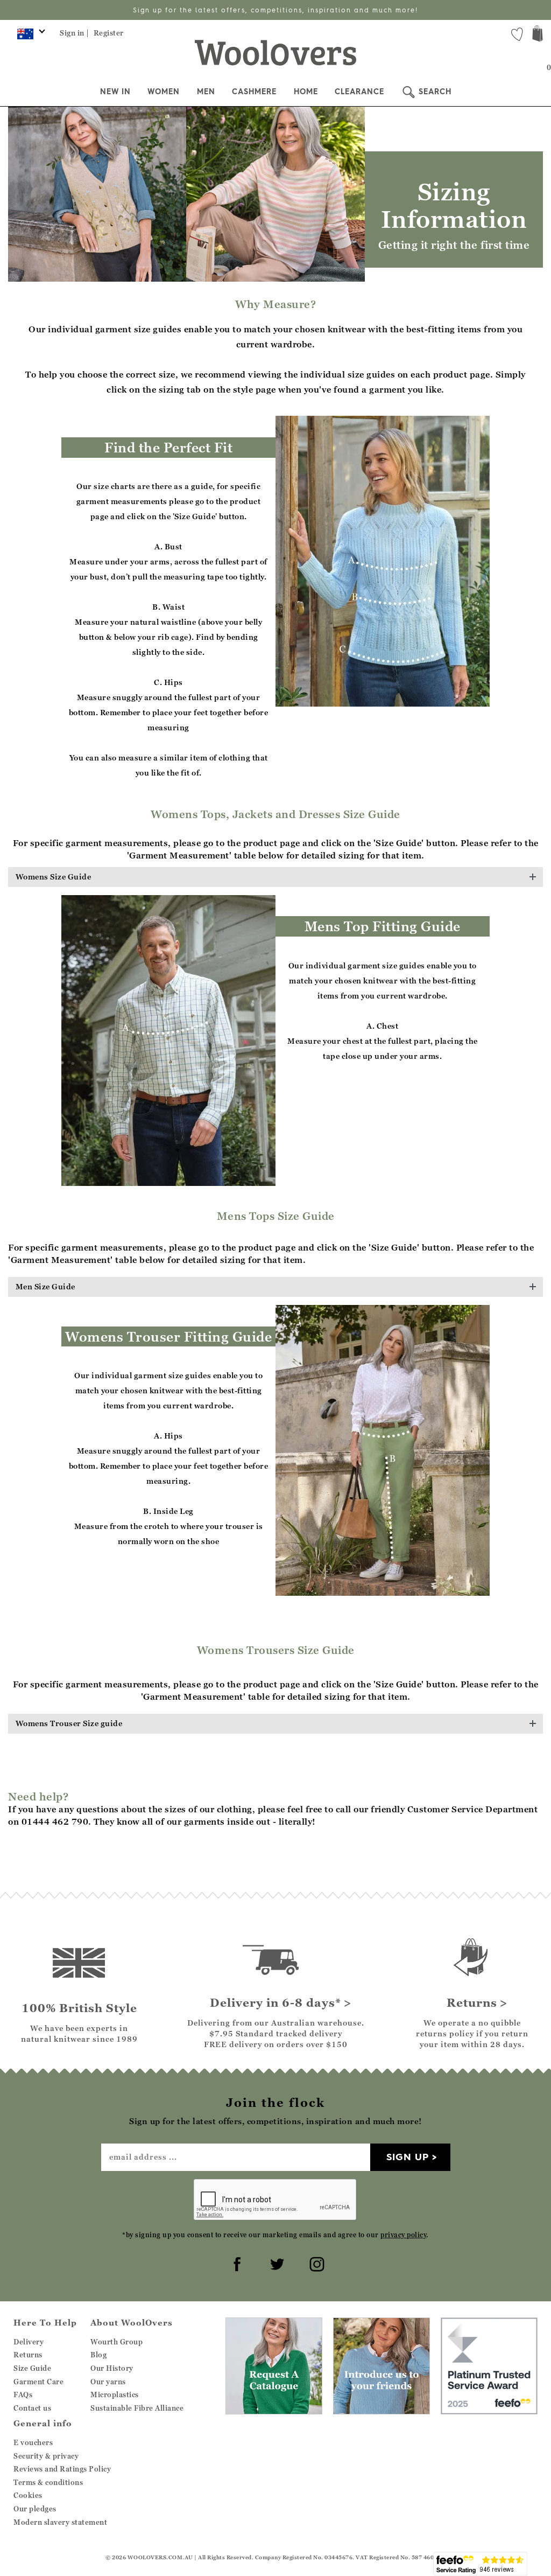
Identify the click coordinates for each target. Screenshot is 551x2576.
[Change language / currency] (29, 37)
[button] (275, 877)
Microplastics (115, 2395)
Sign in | (75, 33)
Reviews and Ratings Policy (62, 2469)
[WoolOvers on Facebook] (236, 2263)
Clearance (359, 92)
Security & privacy (46, 2456)
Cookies (28, 2495)
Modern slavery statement (60, 2522)
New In (115, 92)
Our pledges (35, 2509)
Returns (28, 2355)
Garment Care (38, 2382)
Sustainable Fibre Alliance (137, 2408)
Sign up (408, 2157)
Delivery (29, 2342)
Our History (112, 2368)
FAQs (23, 2395)
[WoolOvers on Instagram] (315, 2263)
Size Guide (32, 2368)
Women (164, 92)
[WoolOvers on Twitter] (275, 2263)
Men (206, 92)
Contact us (32, 2408)
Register (109, 33)
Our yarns (108, 2382)
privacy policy (403, 2235)
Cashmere (254, 92)
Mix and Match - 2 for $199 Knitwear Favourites (275, 10)
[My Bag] (538, 35)
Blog (98, 2355)
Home (306, 92)
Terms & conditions (48, 2482)
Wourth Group (116, 2342)
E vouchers (33, 2442)
